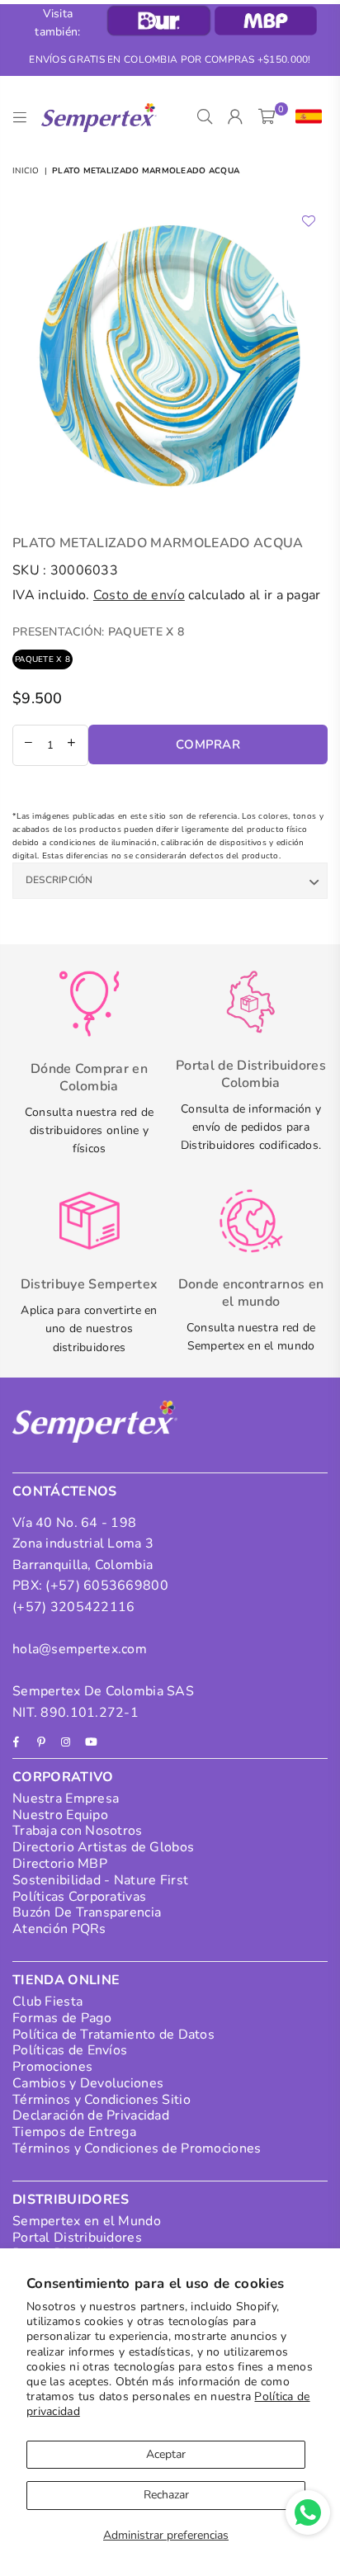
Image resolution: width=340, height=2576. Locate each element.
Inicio (26, 171)
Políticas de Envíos (70, 2050)
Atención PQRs (59, 1929)
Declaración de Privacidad (91, 2115)
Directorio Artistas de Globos (103, 1847)
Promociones (52, 2067)
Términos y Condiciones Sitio (102, 2100)
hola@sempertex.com (80, 1649)
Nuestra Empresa (66, 1798)
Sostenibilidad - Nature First (100, 1880)
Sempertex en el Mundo (87, 2221)
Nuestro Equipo (60, 1815)
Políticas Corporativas (79, 1897)
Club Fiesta (47, 2002)
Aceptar (166, 2454)
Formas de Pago (62, 2018)
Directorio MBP (60, 1864)
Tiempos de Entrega (74, 2132)
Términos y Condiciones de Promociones (137, 2148)
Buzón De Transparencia (87, 1912)
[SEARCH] (205, 117)
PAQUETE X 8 (42, 659)
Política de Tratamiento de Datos (113, 2035)
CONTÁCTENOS (65, 1491)
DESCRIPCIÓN (59, 880)
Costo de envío (139, 595)
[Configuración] (305, 117)
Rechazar (166, 2495)
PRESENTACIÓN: (98, 632)
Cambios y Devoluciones (88, 2083)
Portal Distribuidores (77, 2238)
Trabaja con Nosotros (78, 1831)
